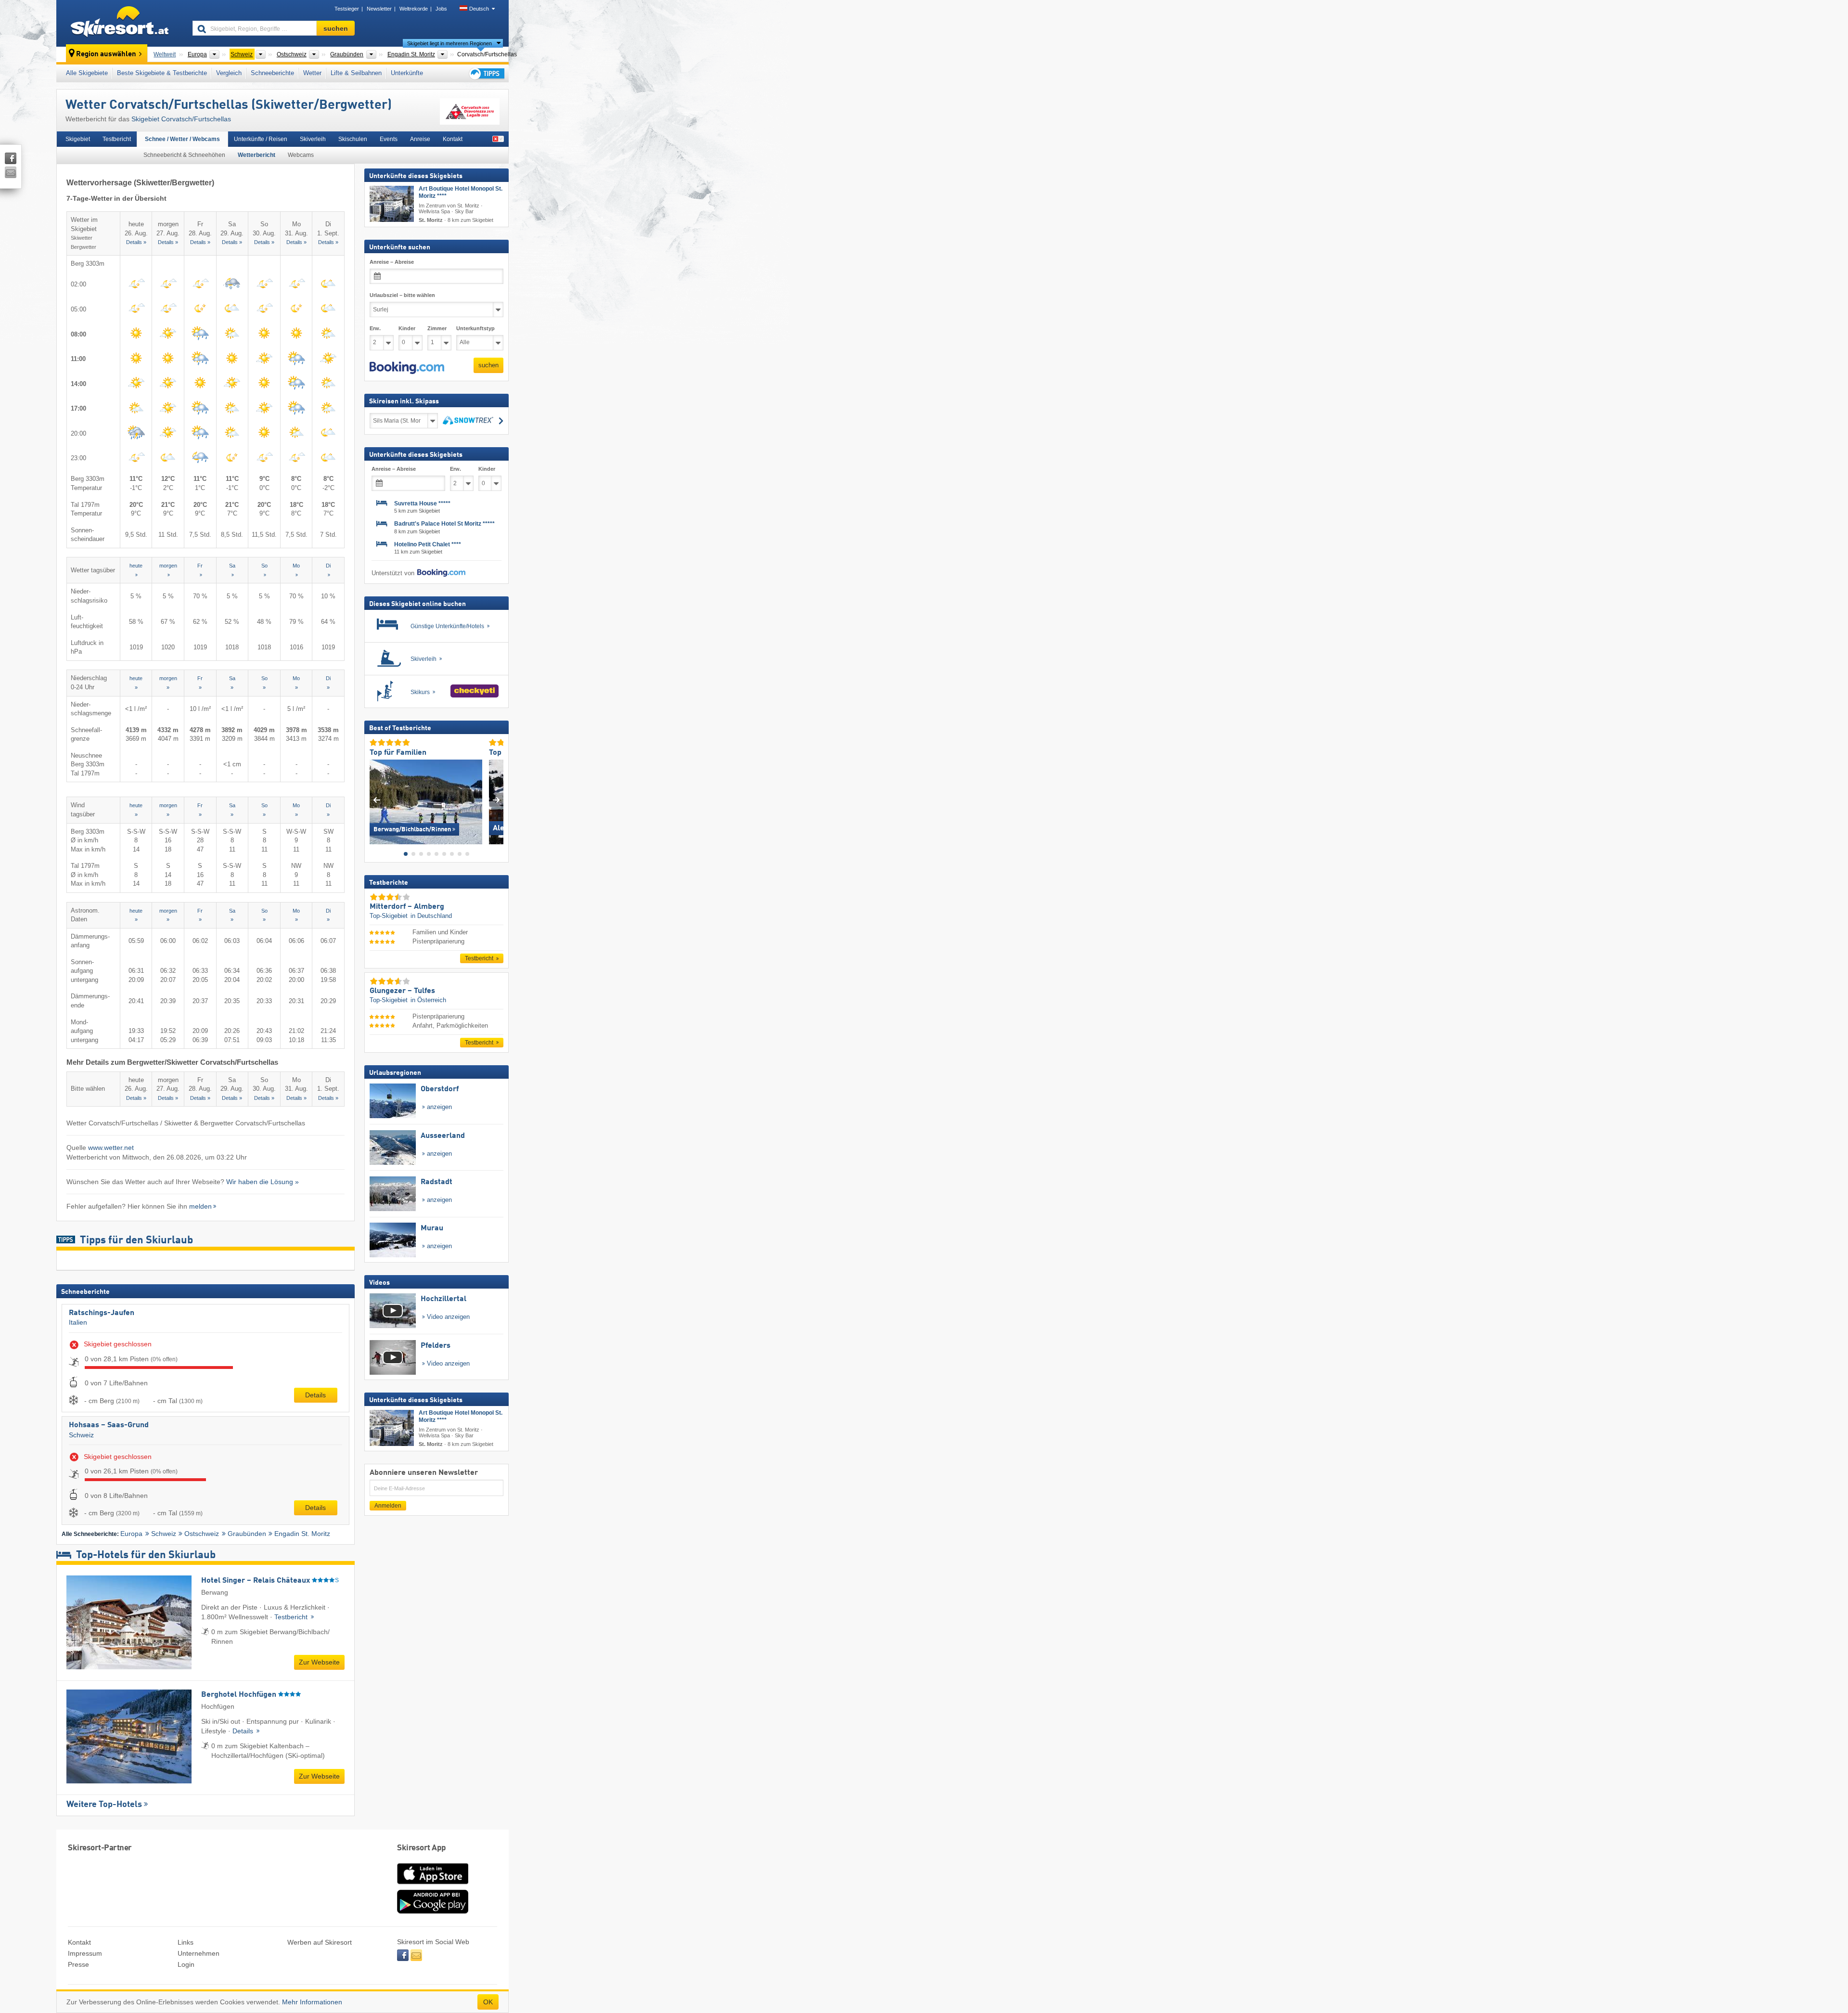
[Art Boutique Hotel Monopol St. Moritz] (392, 204)
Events (389, 139)
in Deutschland (431, 916)
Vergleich (229, 73)
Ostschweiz (202, 1534)
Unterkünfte (407, 73)
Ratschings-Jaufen (102, 1313)
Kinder (407, 328)
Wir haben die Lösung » (263, 1182)
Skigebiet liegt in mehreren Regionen (449, 43)
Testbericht (117, 139)
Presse (78, 1964)
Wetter (312, 73)
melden (200, 1206)
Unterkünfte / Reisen (261, 139)
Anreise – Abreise (392, 262)
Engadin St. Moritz (302, 1534)
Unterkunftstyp (475, 328)
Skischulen (353, 139)
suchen (488, 365)
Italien (78, 1322)
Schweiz (81, 1435)
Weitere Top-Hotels (104, 1805)
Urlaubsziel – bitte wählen (402, 295)
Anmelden (388, 1506)
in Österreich (428, 1000)
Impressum (85, 1953)
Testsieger (347, 9)
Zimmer (437, 328)
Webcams (301, 155)
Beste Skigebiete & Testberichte (162, 73)
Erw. (375, 328)
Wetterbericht (257, 155)
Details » (136, 242)
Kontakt (453, 139)
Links (186, 1942)
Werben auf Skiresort (320, 1942)
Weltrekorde (414, 9)
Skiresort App (422, 1848)
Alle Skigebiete (87, 73)
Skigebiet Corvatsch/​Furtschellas (181, 119)
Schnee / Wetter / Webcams (182, 139)
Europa (131, 1534)
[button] (407, 368)
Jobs (441, 9)
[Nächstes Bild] (496, 800)
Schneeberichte (272, 73)
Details (315, 1395)
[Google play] (433, 1911)
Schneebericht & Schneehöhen (184, 155)
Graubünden (247, 1534)
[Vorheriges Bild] (377, 800)
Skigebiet (78, 139)
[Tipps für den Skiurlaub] (486, 73)
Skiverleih (313, 139)
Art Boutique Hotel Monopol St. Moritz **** (461, 192)
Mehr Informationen (312, 2002)
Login (186, 1964)
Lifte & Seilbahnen (356, 73)
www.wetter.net (111, 1148)
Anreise (420, 139)
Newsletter (379, 9)
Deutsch (479, 9)
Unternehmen (199, 1953)
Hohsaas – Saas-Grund (109, 1425)
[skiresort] (120, 23)
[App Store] (433, 1885)
